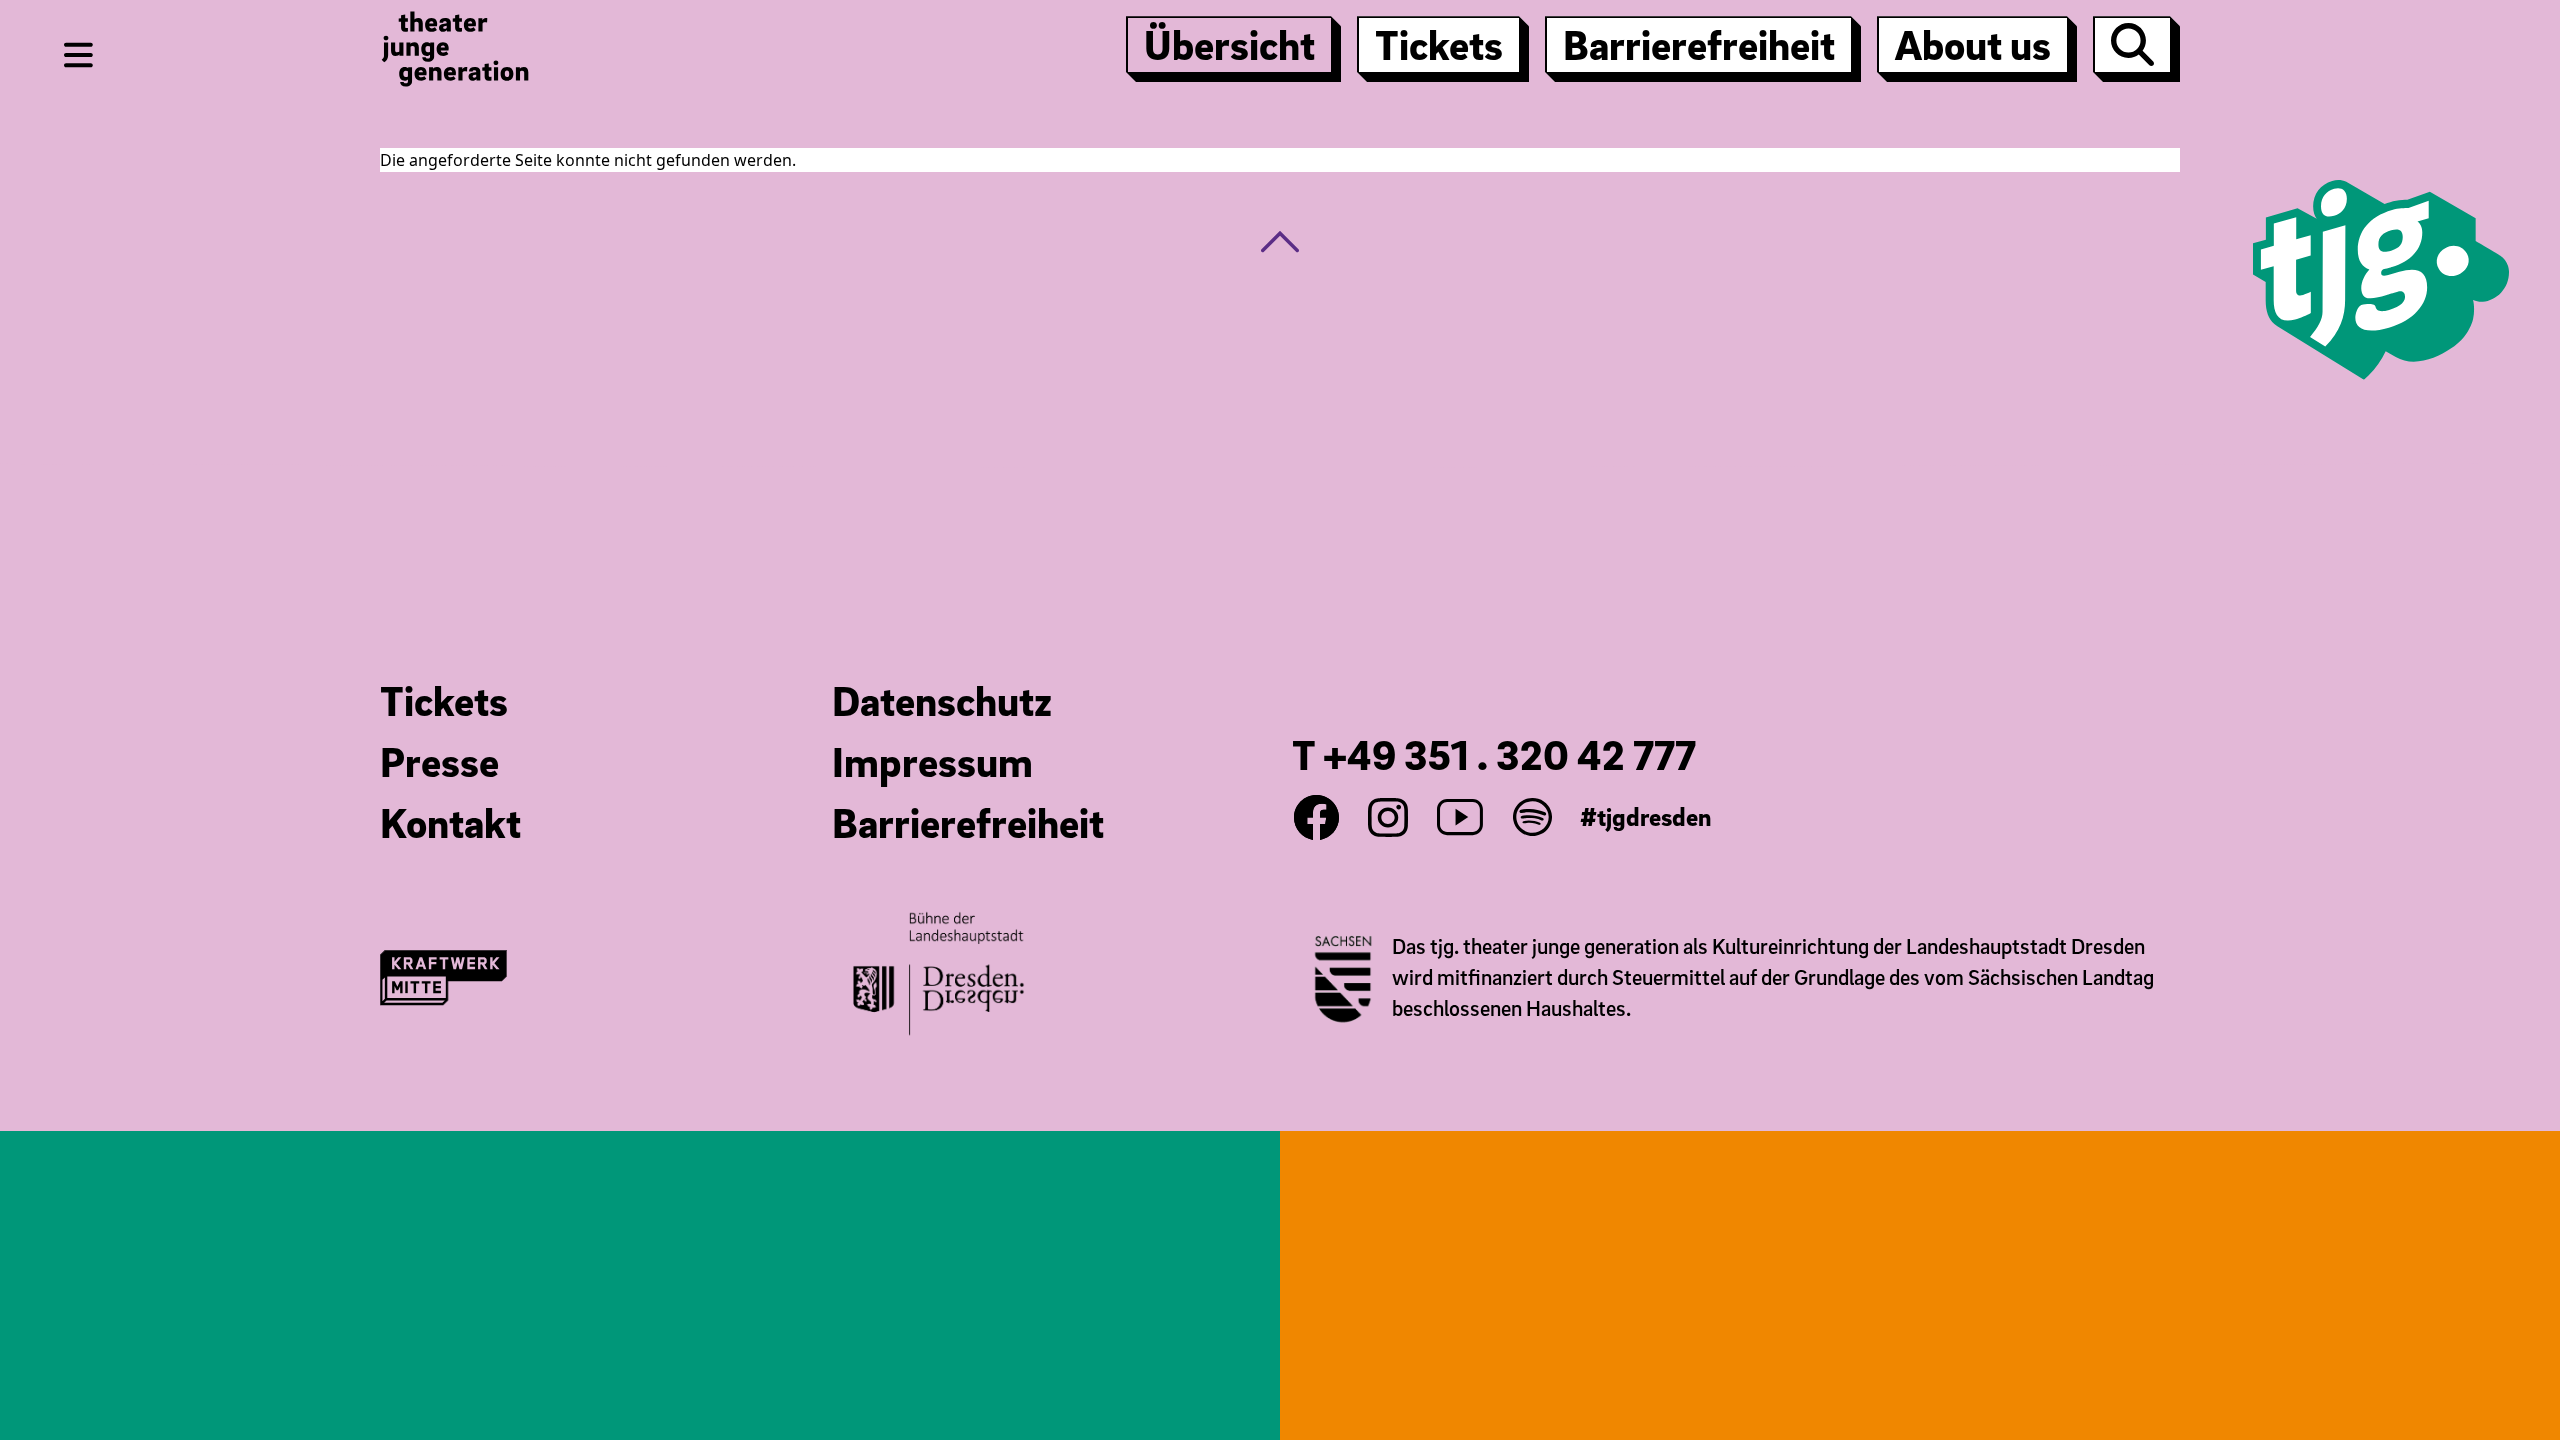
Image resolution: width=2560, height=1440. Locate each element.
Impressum (932, 761)
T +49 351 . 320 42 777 (1494, 754)
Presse (439, 761)
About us (1973, 44)
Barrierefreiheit (1699, 44)
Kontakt (450, 822)
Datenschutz (942, 700)
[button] (1280, 242)
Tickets (1439, 44)
